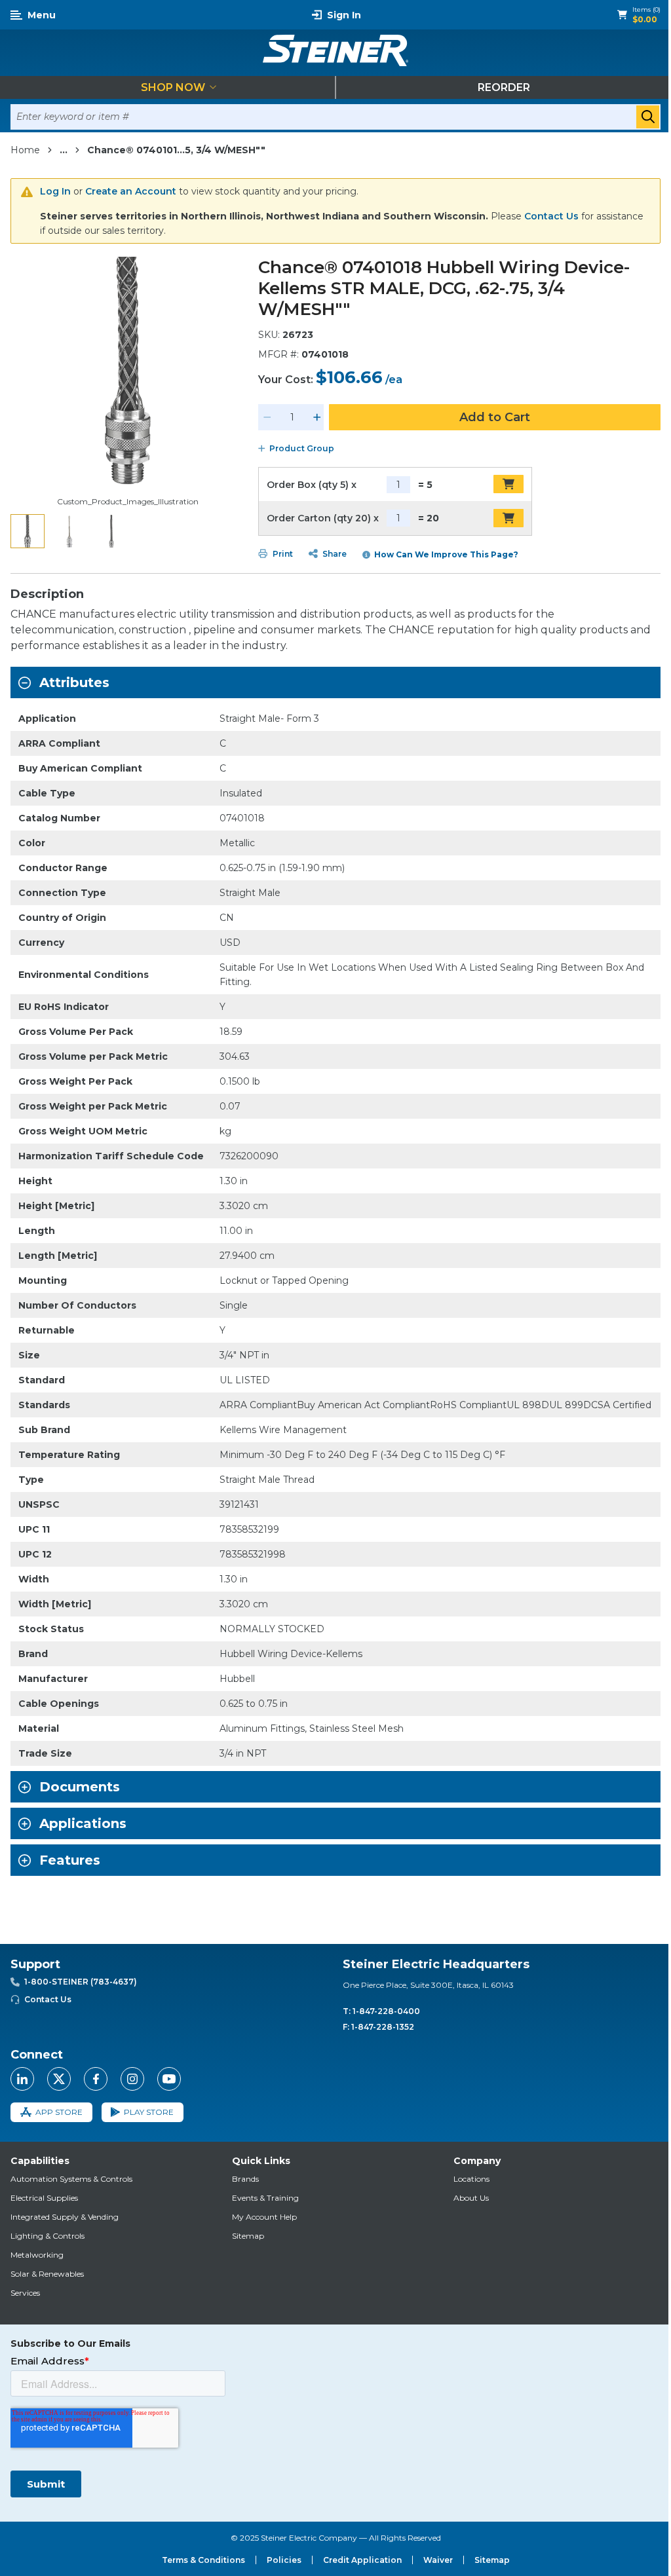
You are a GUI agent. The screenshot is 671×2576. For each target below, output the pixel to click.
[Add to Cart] (508, 484)
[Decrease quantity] (267, 417)
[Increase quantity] (317, 417)
